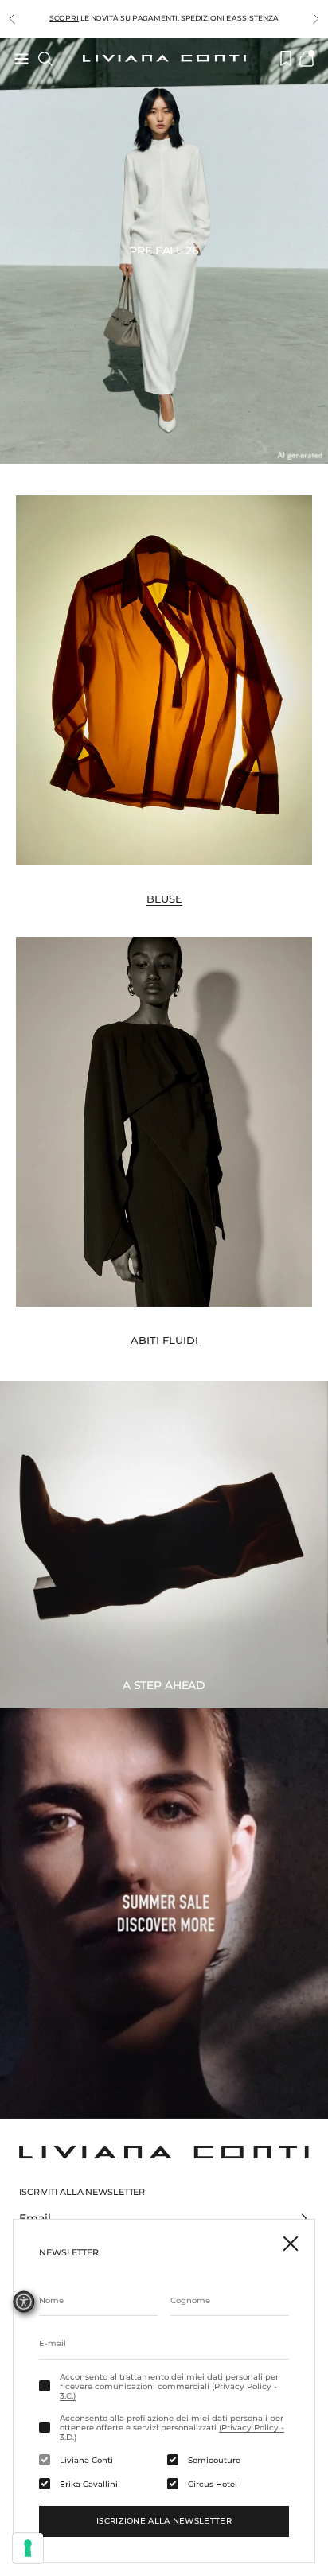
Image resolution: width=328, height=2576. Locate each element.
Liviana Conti (86, 2461)
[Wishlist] (286, 58)
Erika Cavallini (89, 2485)
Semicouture (214, 2461)
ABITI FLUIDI (164, 1340)
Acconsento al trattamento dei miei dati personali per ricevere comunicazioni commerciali (169, 2387)
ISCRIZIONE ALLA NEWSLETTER (164, 2521)
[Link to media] (164, 680)
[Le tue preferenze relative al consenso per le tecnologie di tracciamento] (28, 2548)
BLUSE (164, 899)
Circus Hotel (213, 2485)
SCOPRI (64, 18)
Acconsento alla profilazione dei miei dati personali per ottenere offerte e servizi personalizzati (172, 2428)
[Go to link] (164, 1913)
